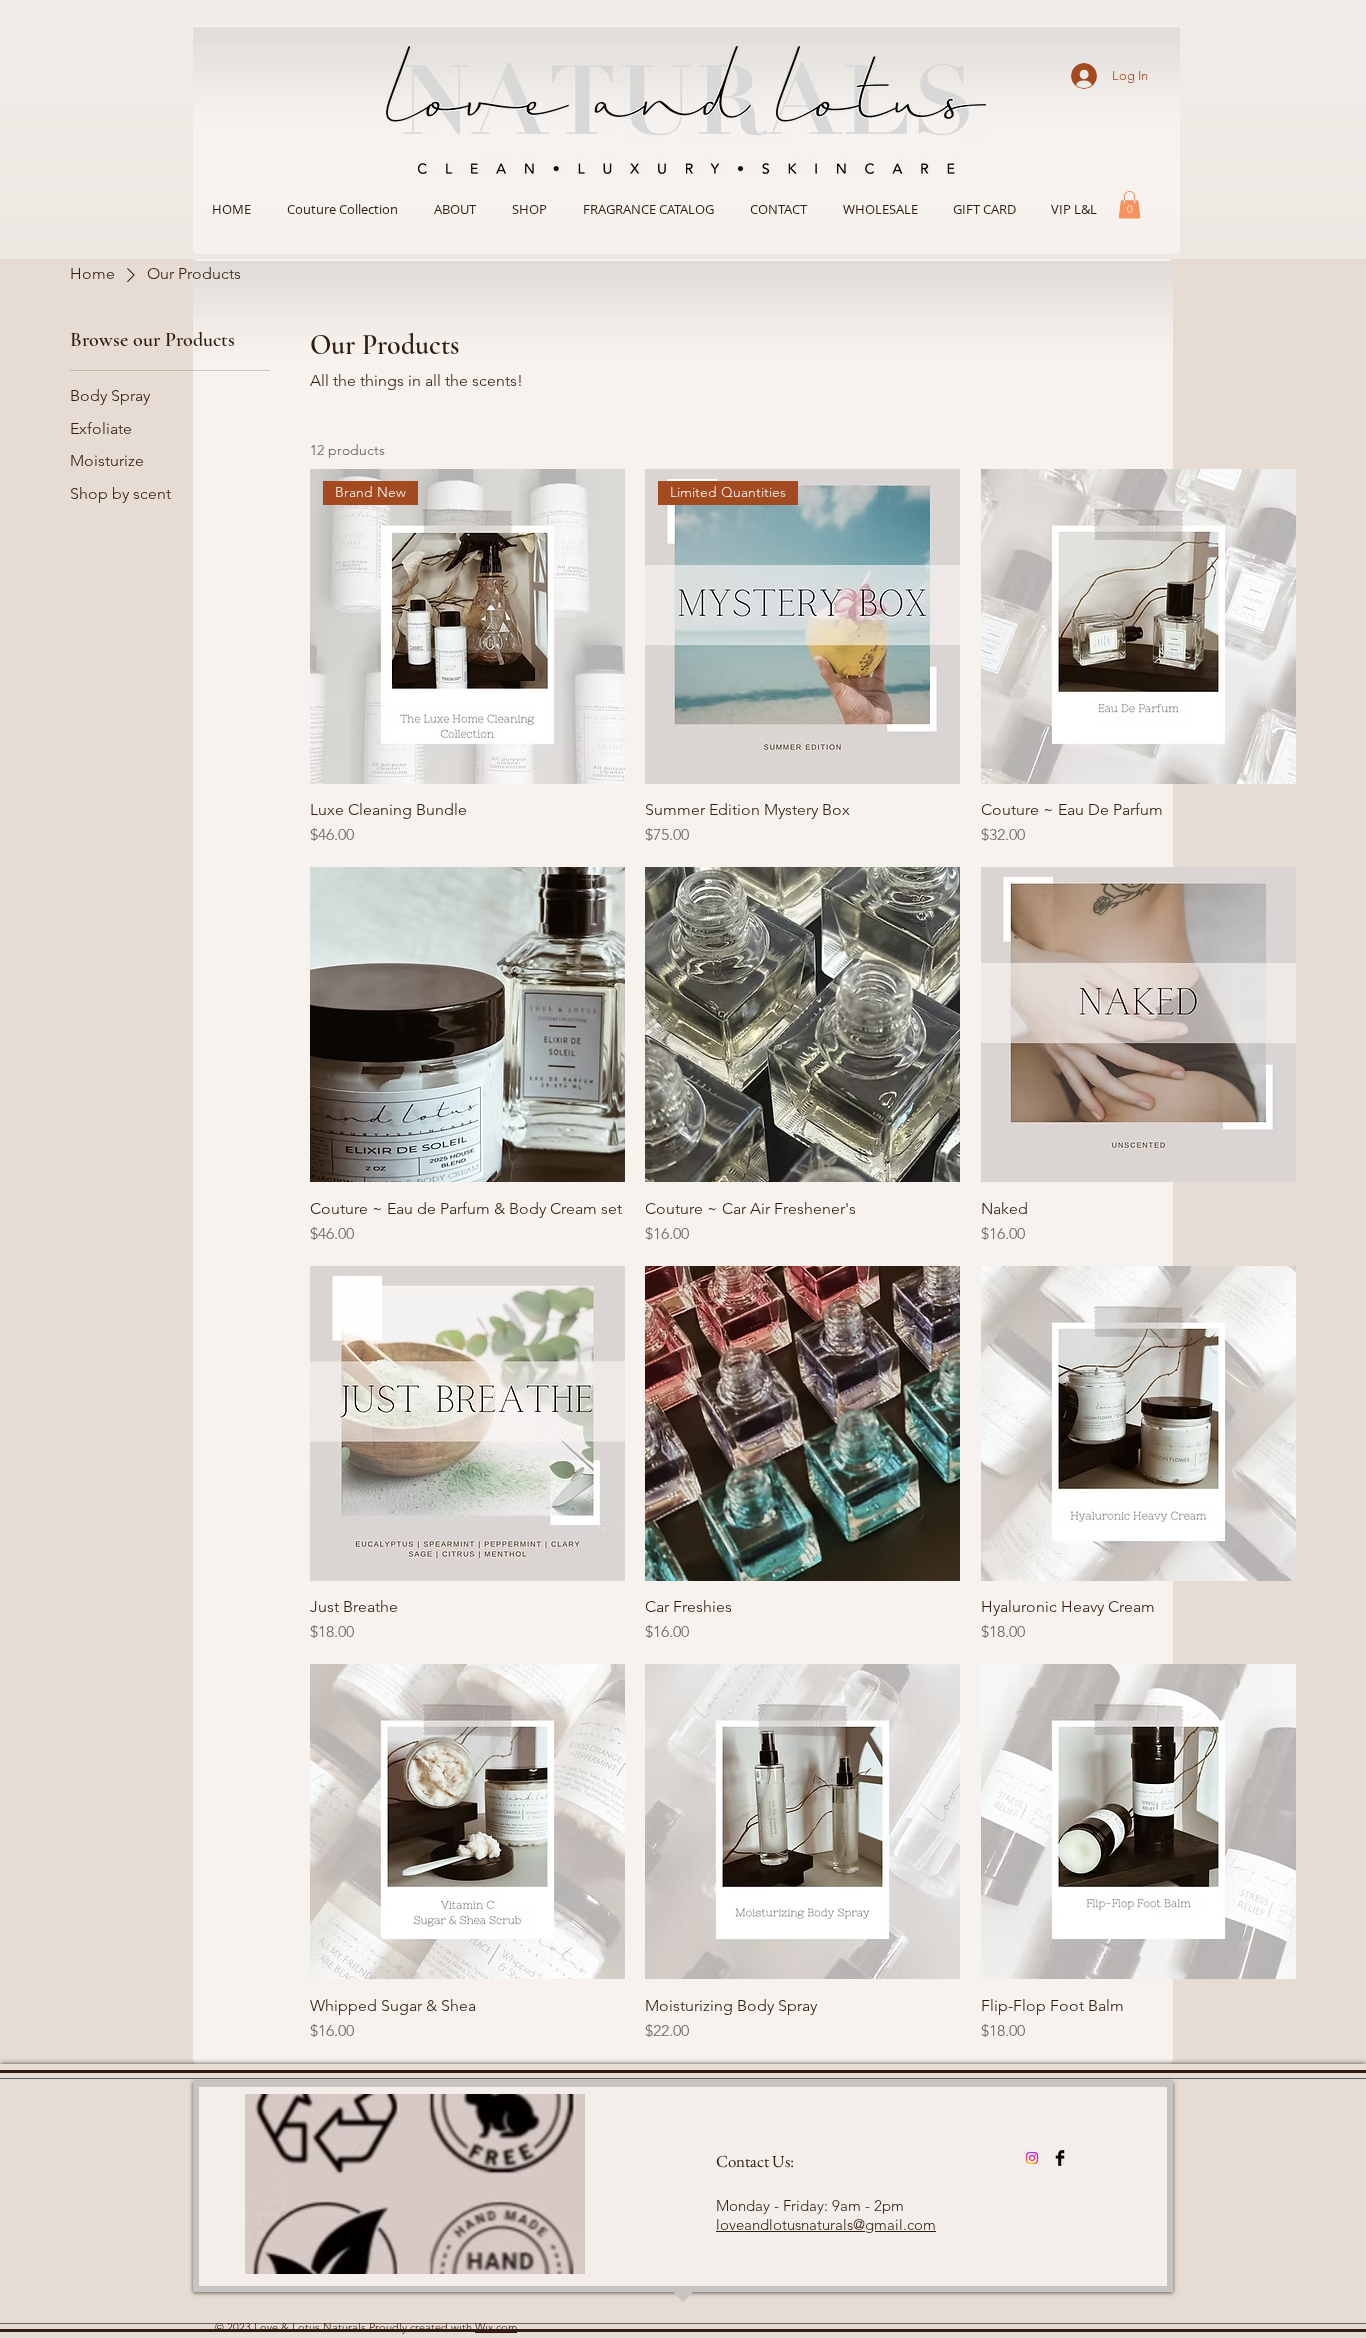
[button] (529, 209)
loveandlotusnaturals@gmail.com (826, 2224)
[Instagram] (1032, 2158)
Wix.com (496, 2327)
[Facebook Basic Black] (1060, 2158)
